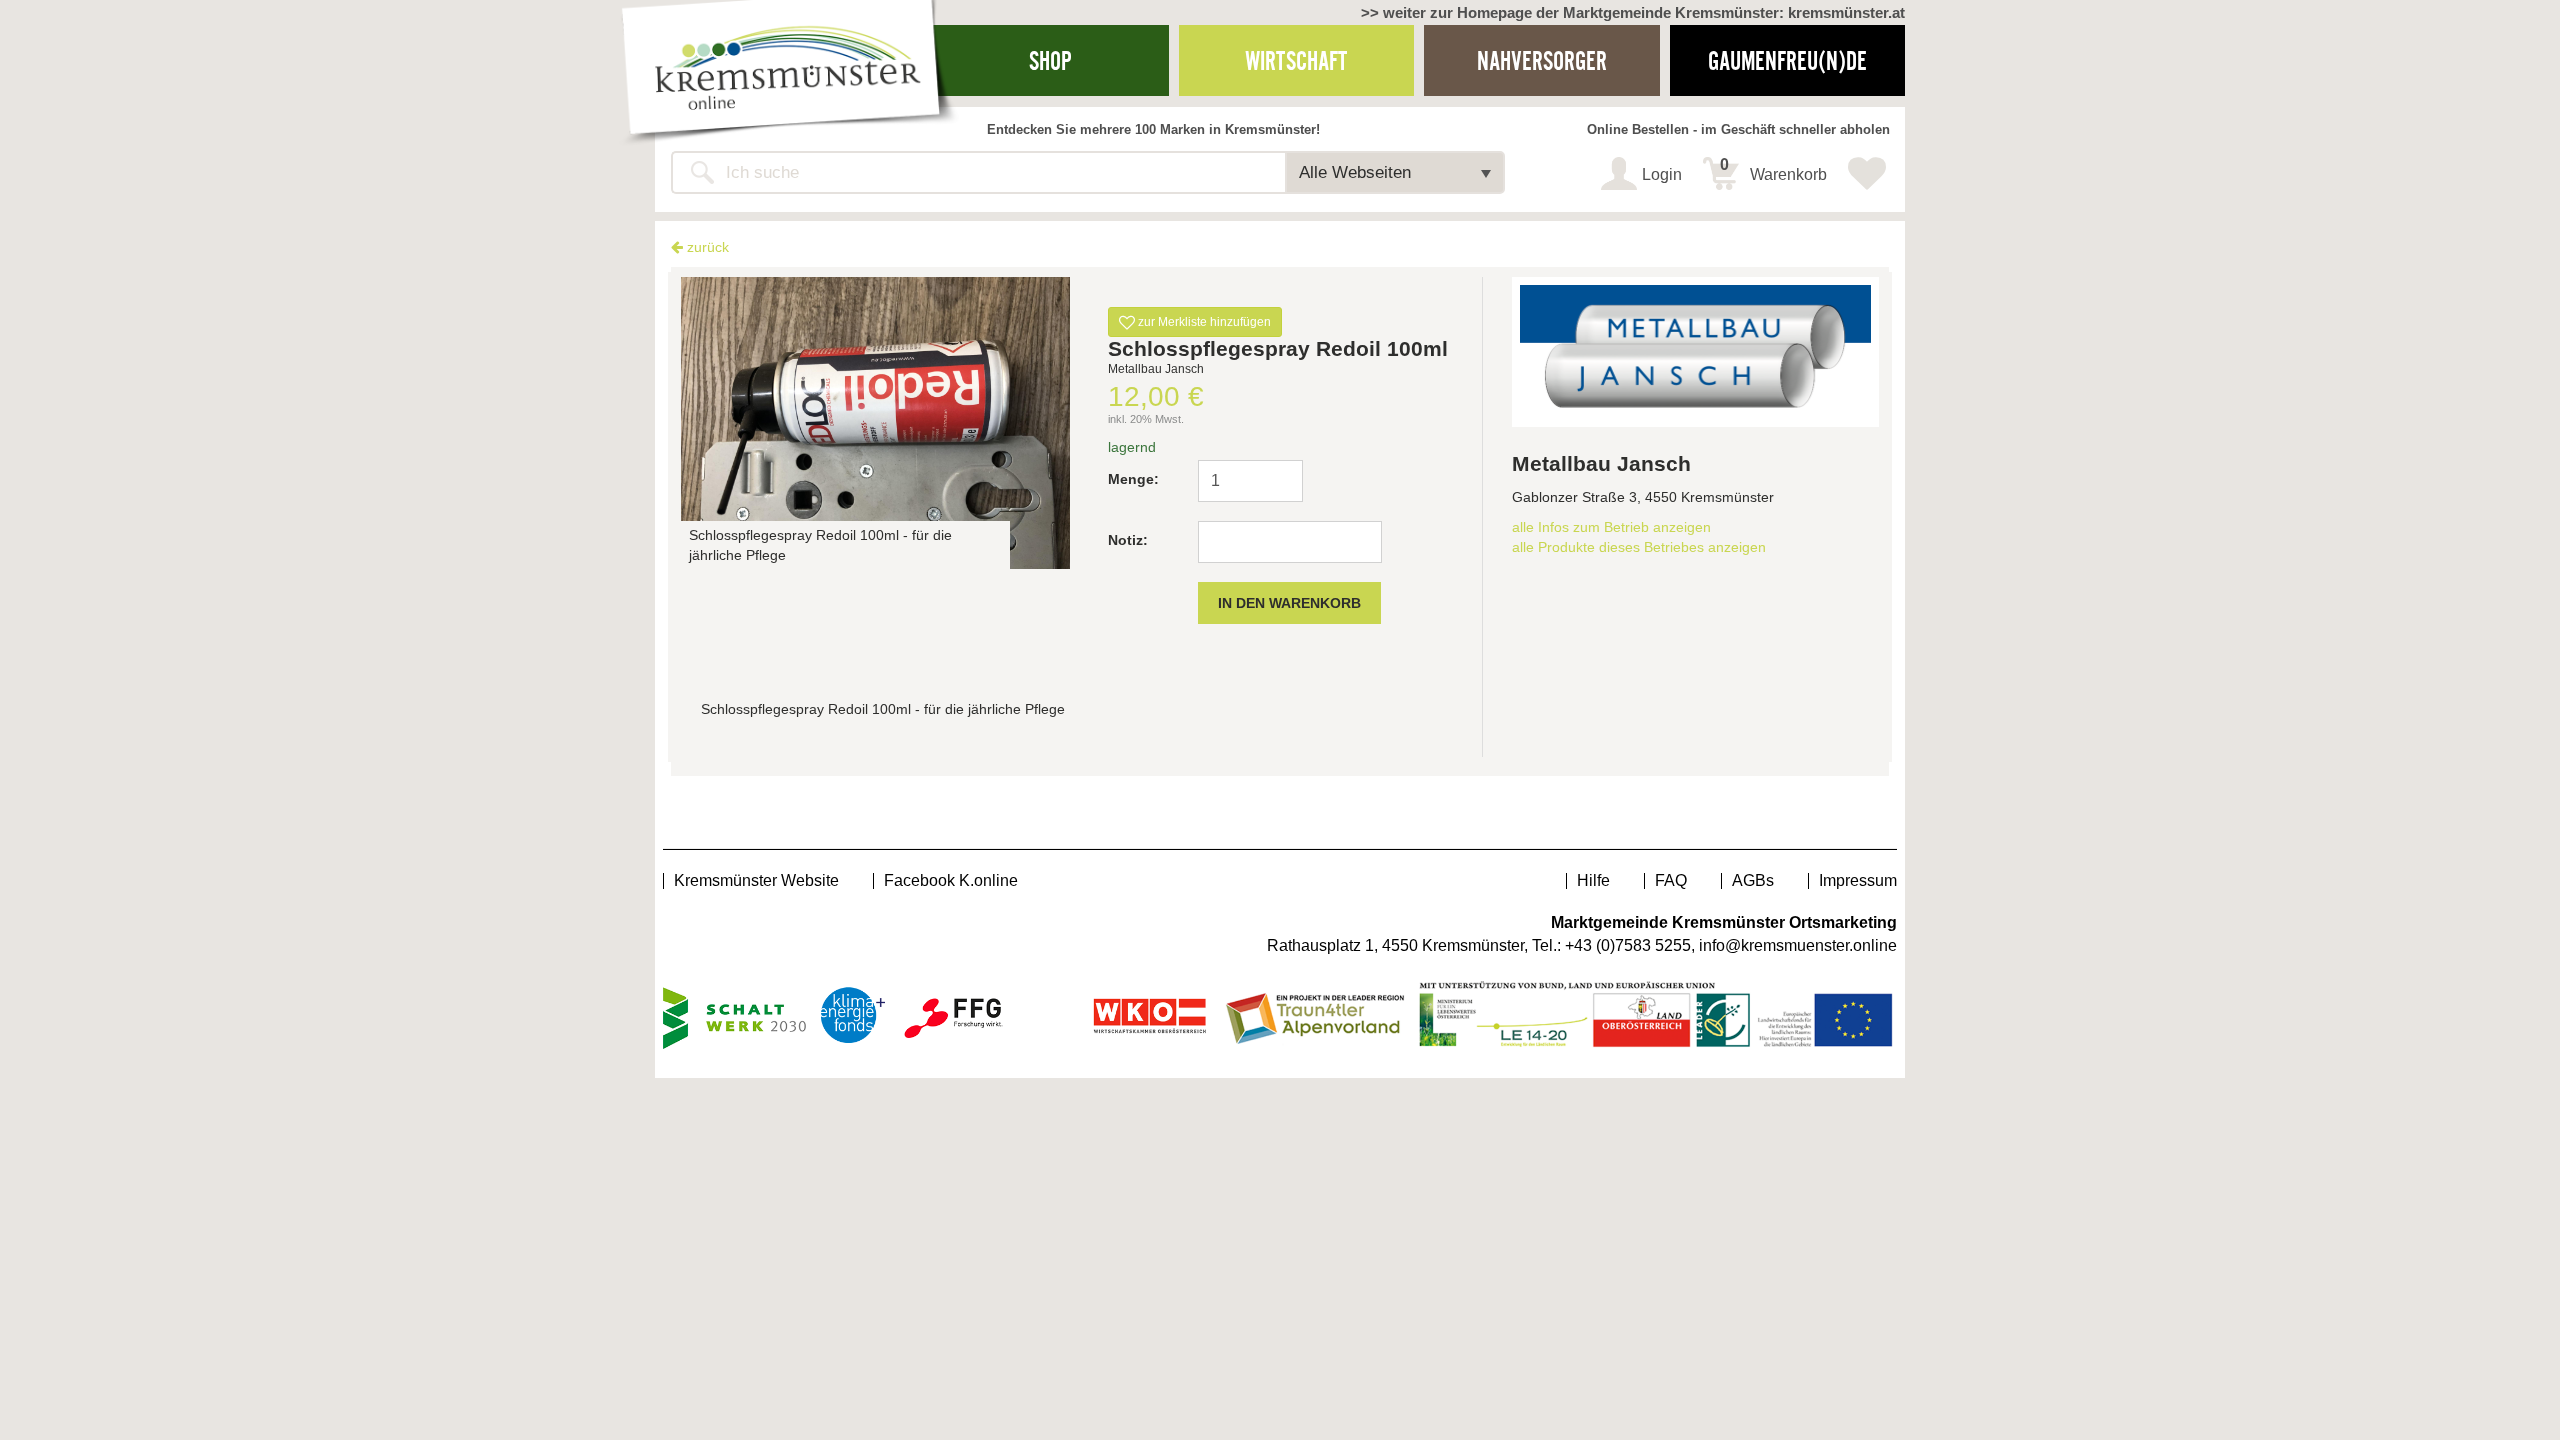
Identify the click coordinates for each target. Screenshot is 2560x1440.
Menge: (1133, 479)
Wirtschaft (1296, 60)
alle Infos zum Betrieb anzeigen (1611, 527)
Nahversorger (1542, 60)
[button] (1395, 172)
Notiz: (1128, 540)
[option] (875, 423)
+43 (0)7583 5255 (1628, 945)
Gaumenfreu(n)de (1787, 60)
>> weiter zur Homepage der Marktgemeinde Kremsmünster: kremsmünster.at (1633, 12)
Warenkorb (1773, 170)
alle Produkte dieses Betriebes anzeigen (1639, 547)
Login (1662, 174)
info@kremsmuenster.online (1798, 945)
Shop (1050, 60)
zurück (706, 247)
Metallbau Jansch (1601, 463)
